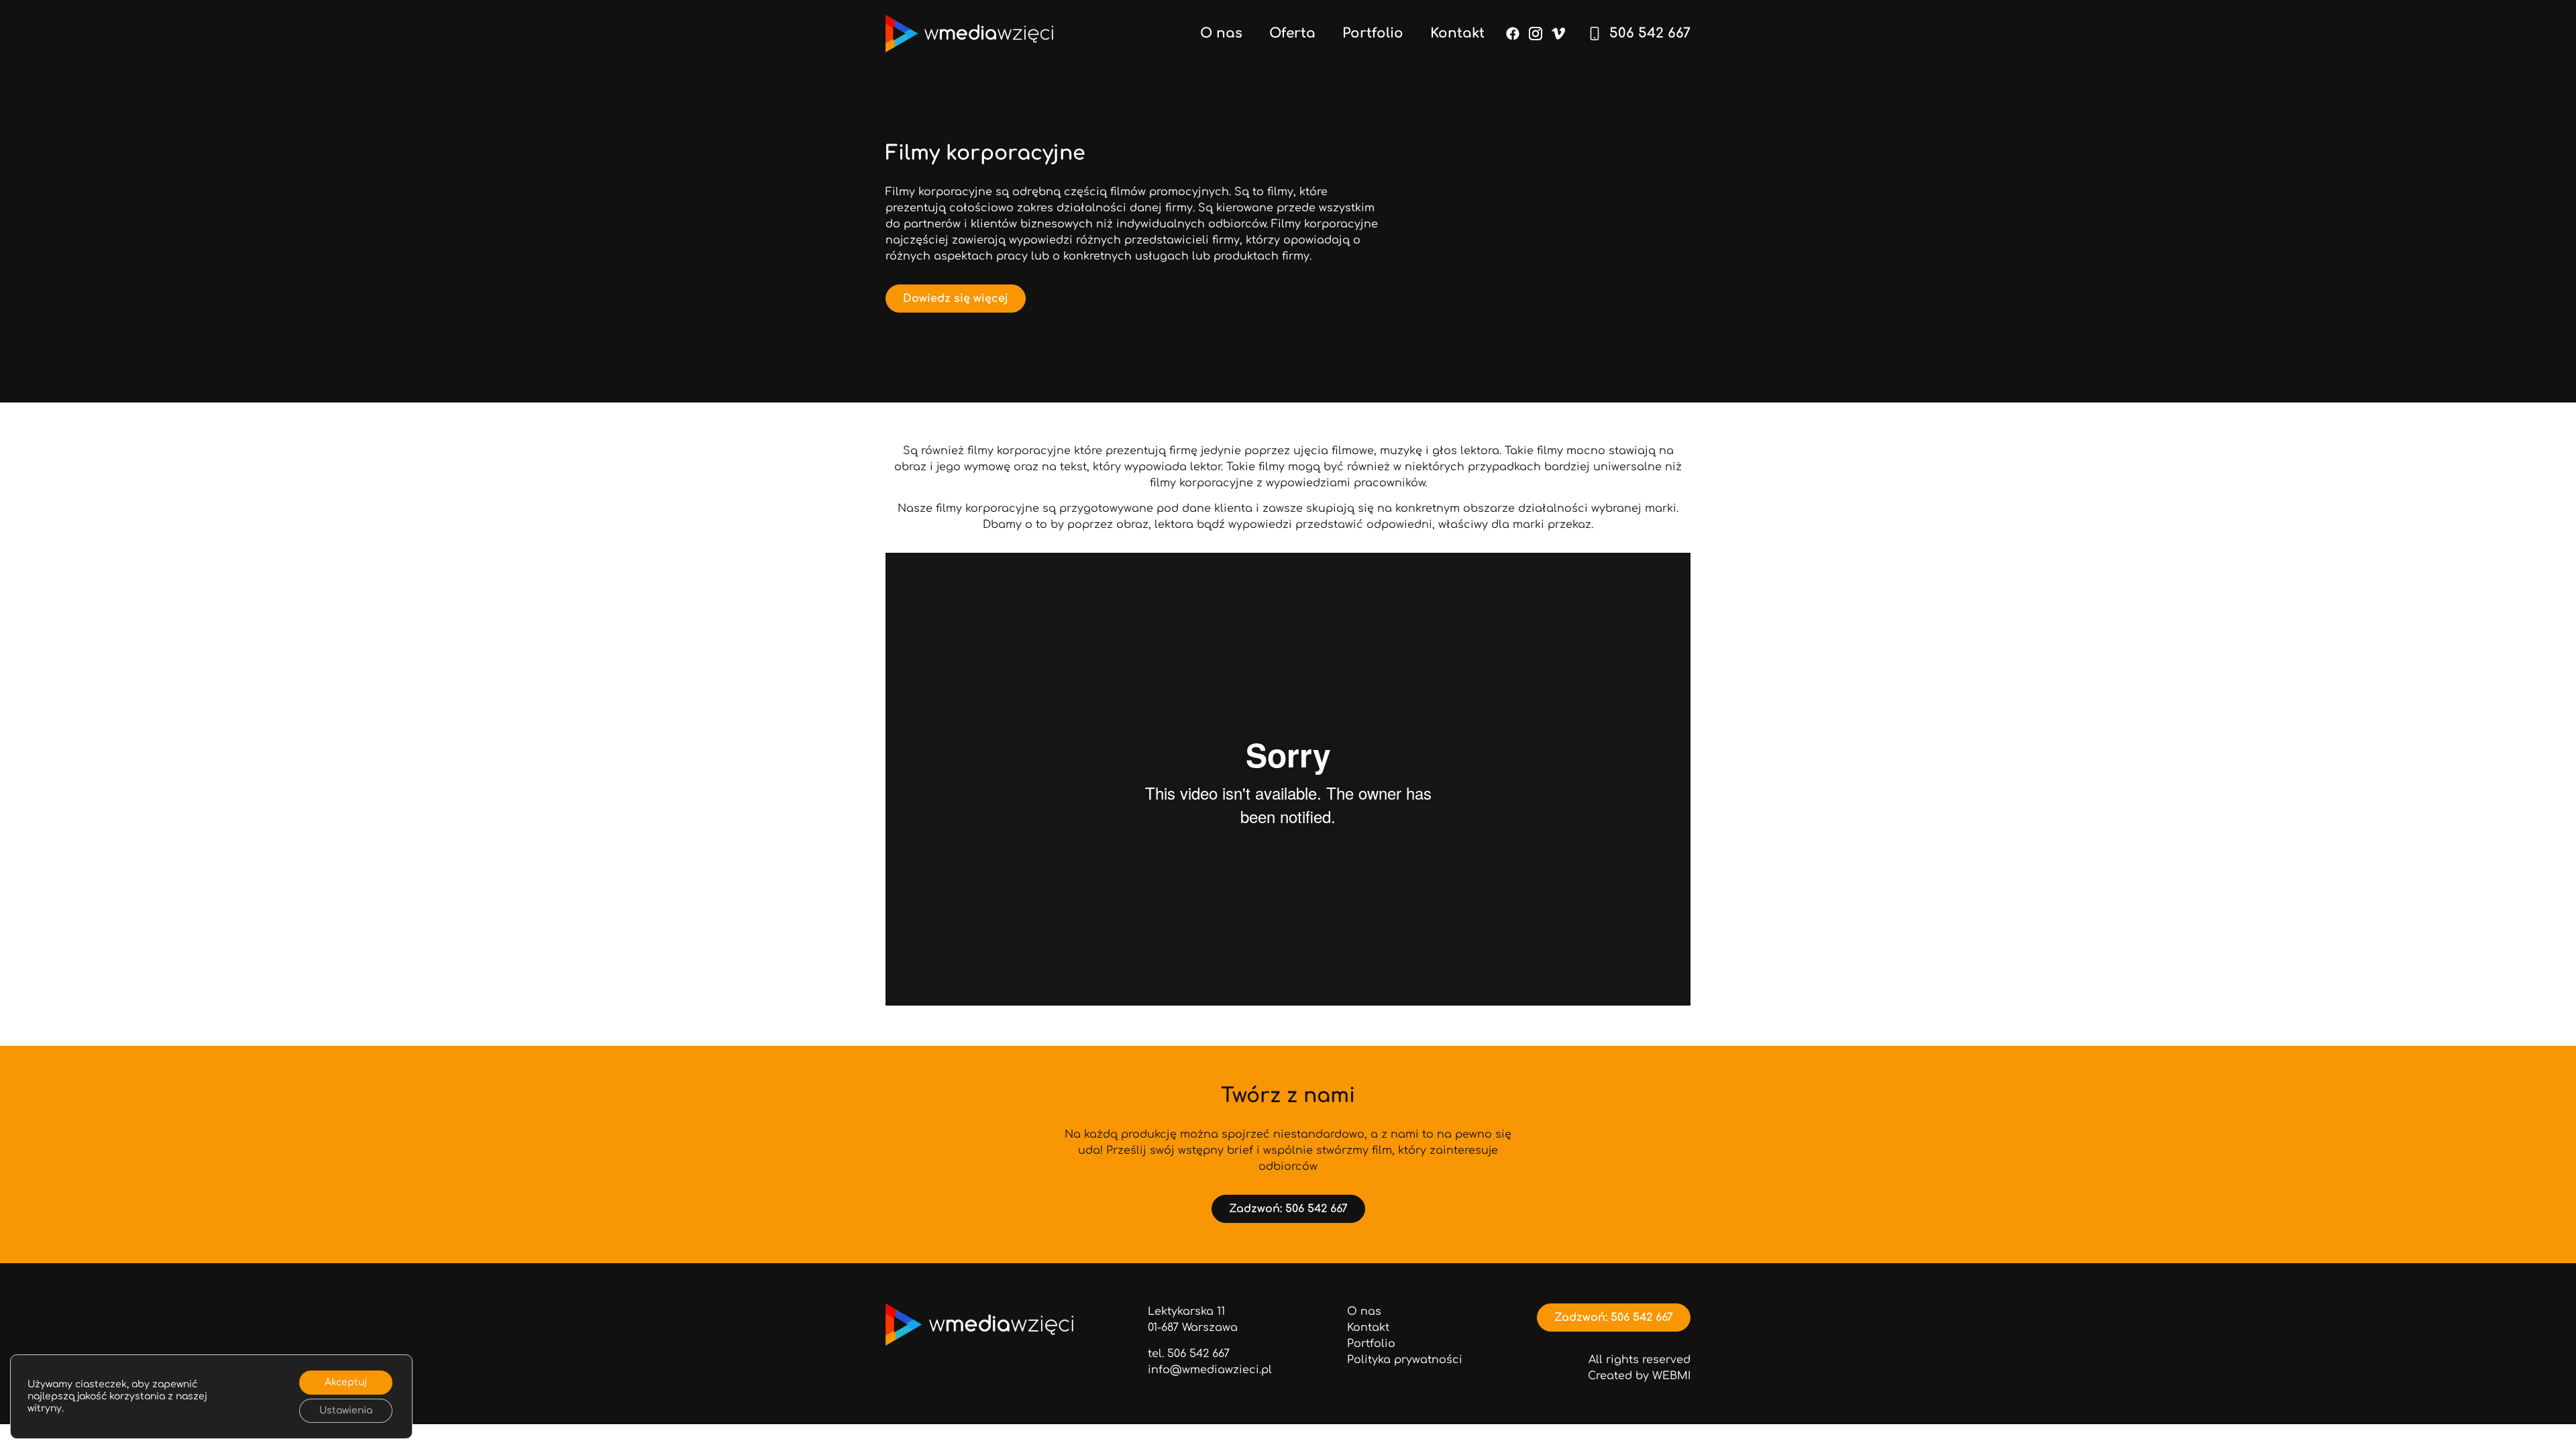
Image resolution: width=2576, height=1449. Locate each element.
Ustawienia (346, 1410)
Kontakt (1457, 34)
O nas (1221, 34)
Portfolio (1373, 34)
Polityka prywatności (1405, 1360)
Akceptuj (346, 1382)
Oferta (1292, 34)
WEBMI (1671, 1376)
